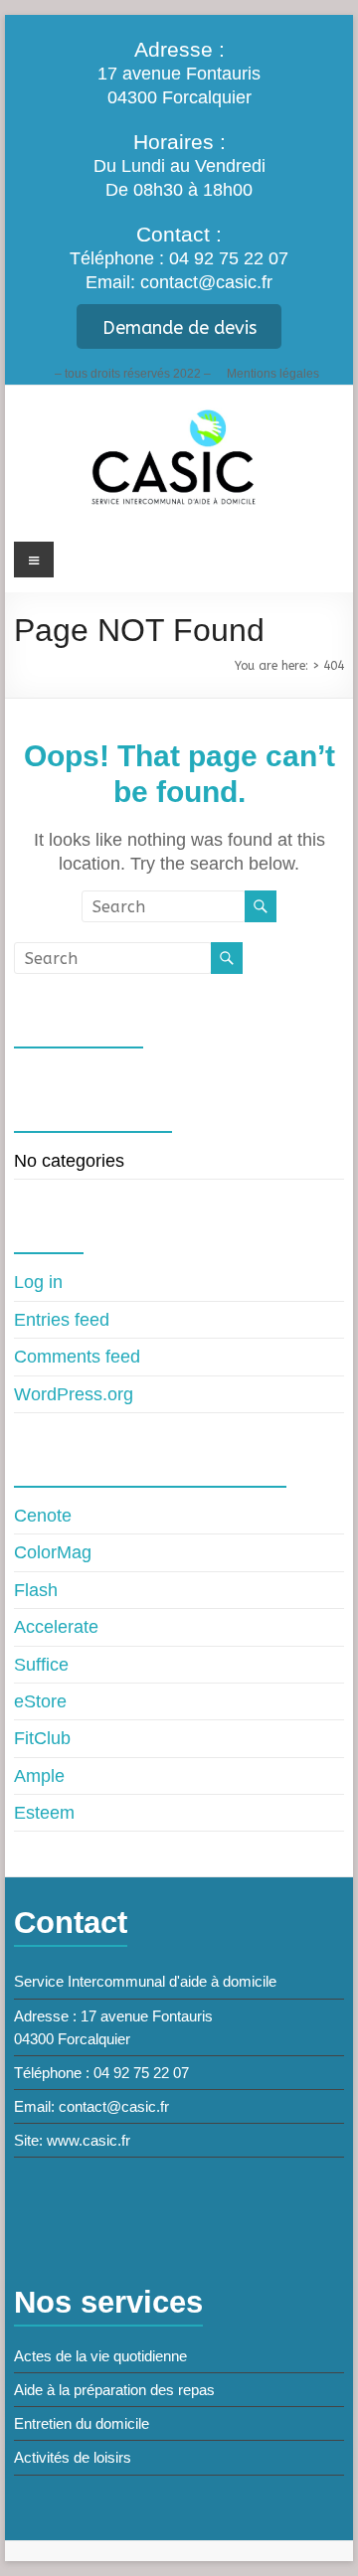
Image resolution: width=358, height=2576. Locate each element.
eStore (40, 1701)
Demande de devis (179, 328)
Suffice (41, 1665)
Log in (38, 1282)
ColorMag (53, 1552)
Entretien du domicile (82, 2423)
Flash (36, 1590)
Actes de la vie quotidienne (100, 2356)
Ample (39, 1776)
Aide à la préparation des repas (114, 2390)
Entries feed (62, 1320)
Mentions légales (273, 373)
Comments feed (77, 1357)
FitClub (42, 1738)
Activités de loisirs (73, 2457)
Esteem (44, 1813)
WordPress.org (74, 1394)
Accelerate (56, 1627)
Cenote (43, 1516)
